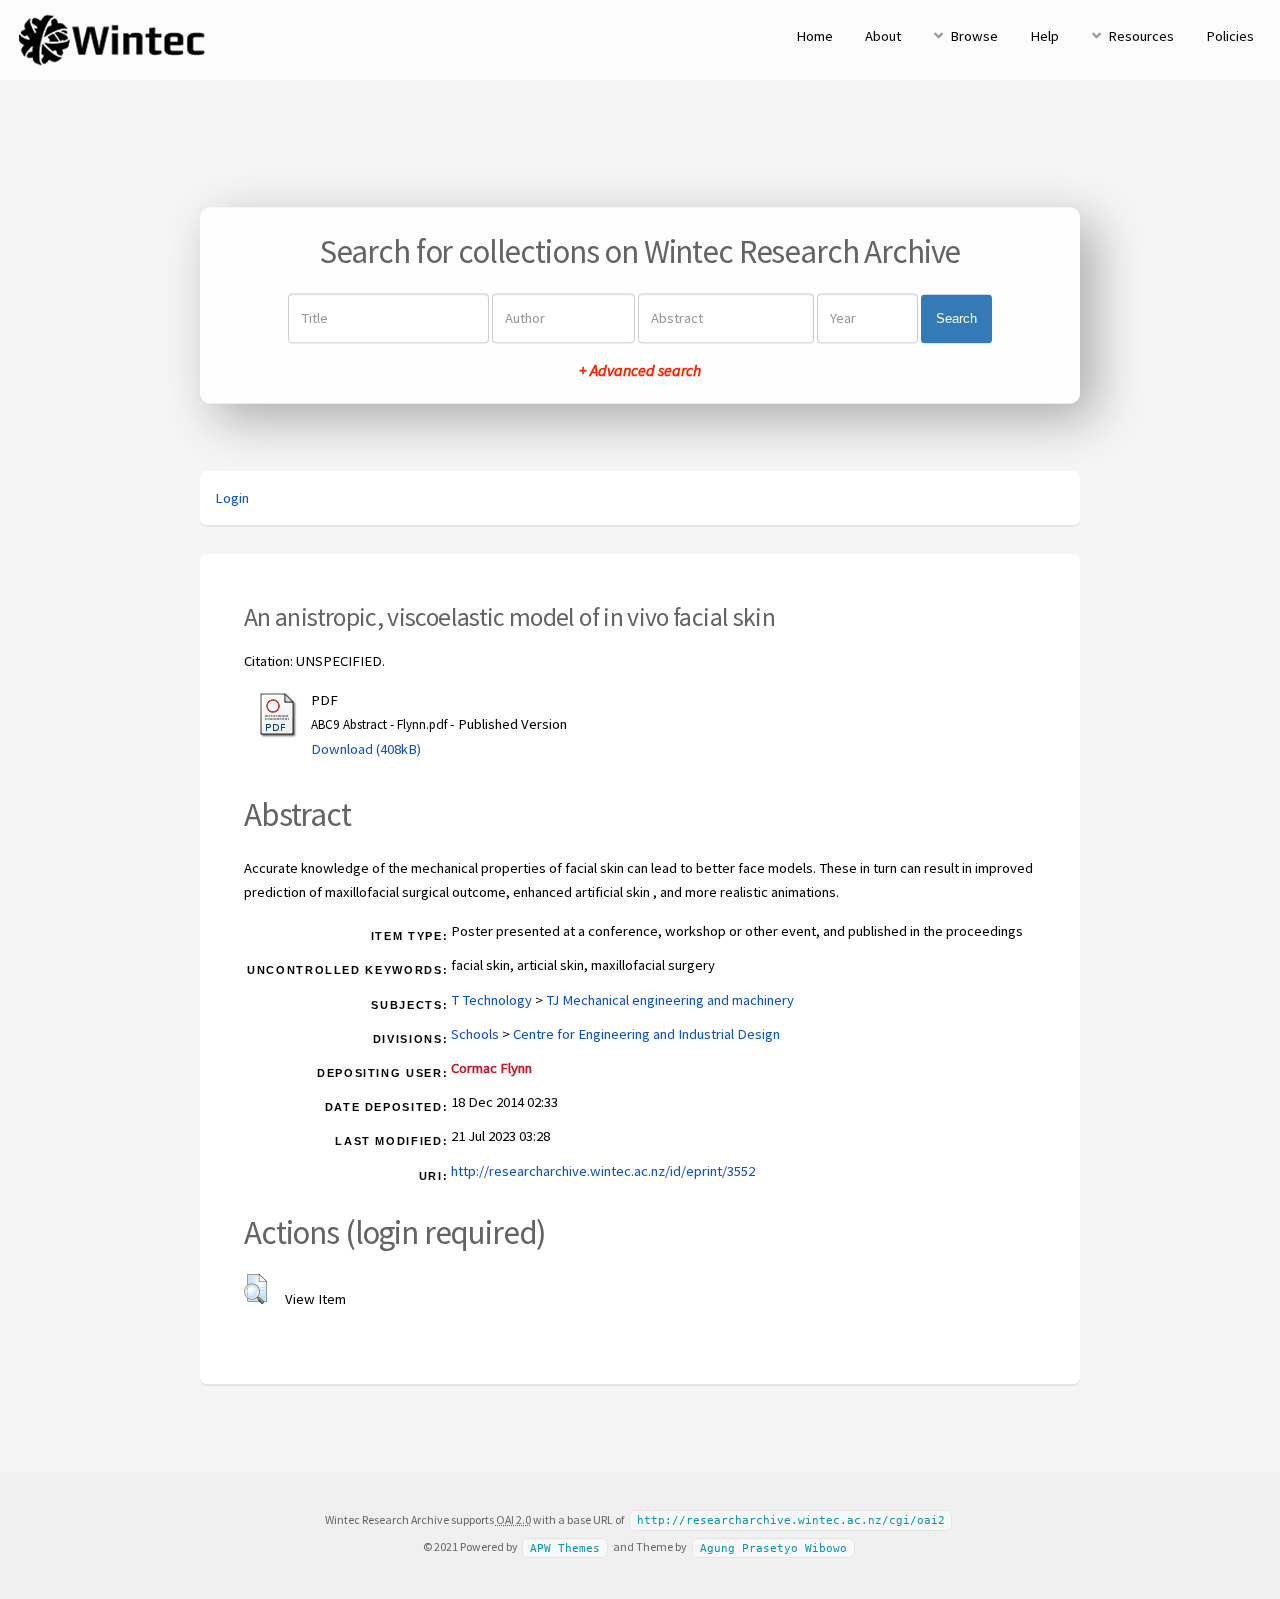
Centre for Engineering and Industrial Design (646, 1034)
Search (956, 318)
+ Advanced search (640, 371)
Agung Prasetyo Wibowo (773, 1547)
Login (232, 498)
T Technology (491, 1000)
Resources (1141, 36)
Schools (475, 1034)
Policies (1230, 36)
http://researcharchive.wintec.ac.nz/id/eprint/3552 (603, 1171)
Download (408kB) (366, 749)
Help (1044, 36)
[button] (255, 1289)
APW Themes (565, 1547)
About (883, 36)
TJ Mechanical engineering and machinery (670, 1000)
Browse (974, 36)
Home (814, 36)
